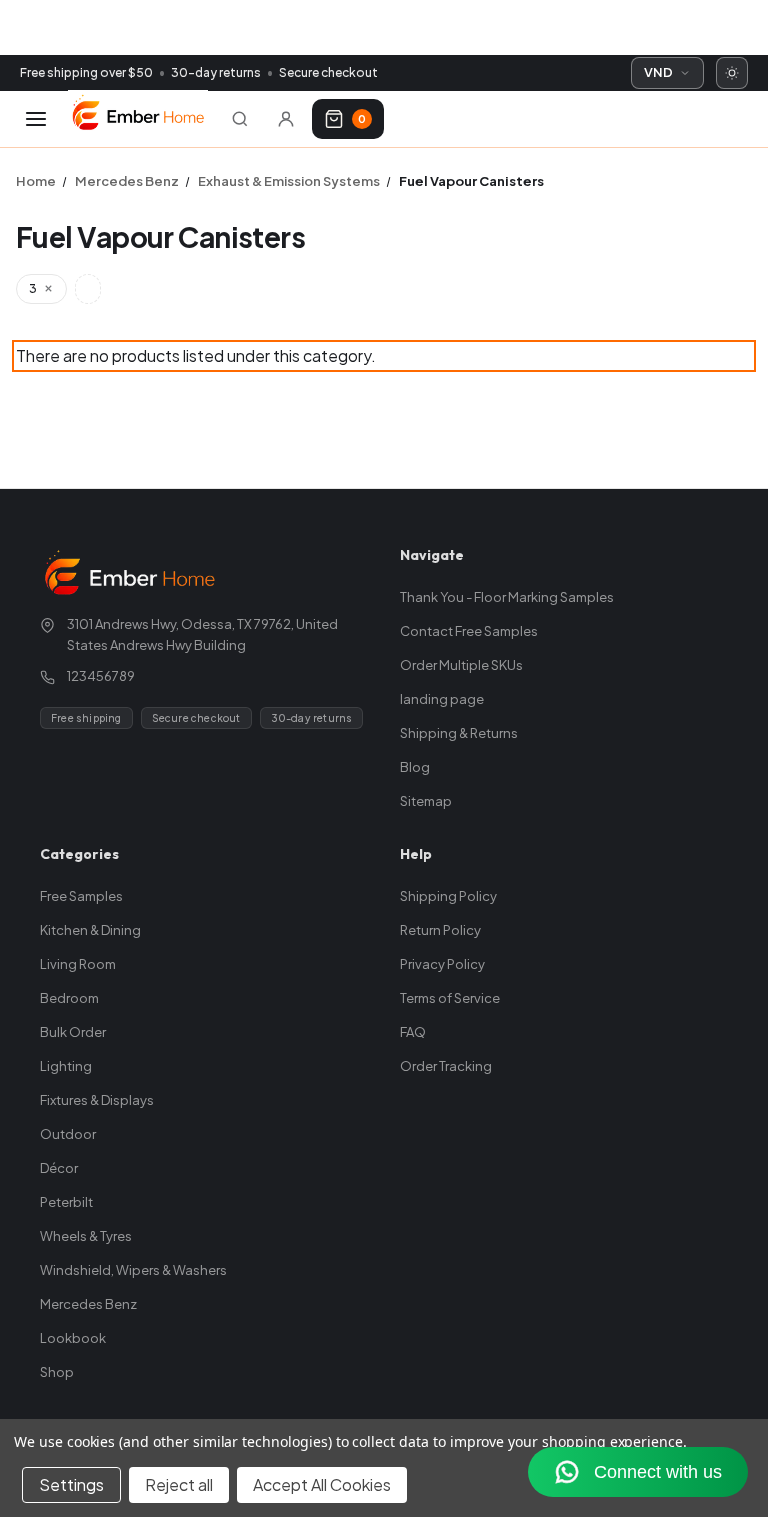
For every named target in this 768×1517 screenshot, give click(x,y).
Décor (59, 1168)
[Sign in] (286, 119)
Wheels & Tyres (86, 1236)
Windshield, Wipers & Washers (133, 1270)
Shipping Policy (448, 896)
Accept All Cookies (322, 1484)
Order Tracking (446, 1066)
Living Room (78, 964)
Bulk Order (73, 1032)
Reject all (179, 1484)
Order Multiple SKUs (461, 665)
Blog (415, 767)
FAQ (413, 1032)
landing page (442, 699)
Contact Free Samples (469, 631)
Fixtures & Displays (97, 1100)
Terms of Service (450, 998)
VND (658, 72)
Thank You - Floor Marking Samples (507, 597)
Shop (57, 1372)
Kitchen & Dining (90, 930)
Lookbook (73, 1338)
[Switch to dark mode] (732, 73)
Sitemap (426, 801)
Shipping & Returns (459, 733)
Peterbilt (66, 1202)
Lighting (66, 1066)
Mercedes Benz (88, 1304)
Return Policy (440, 930)
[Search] (240, 119)
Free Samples (81, 896)
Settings (71, 1484)
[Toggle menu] (36, 119)
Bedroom (69, 998)
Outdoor (68, 1134)
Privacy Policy (442, 964)
